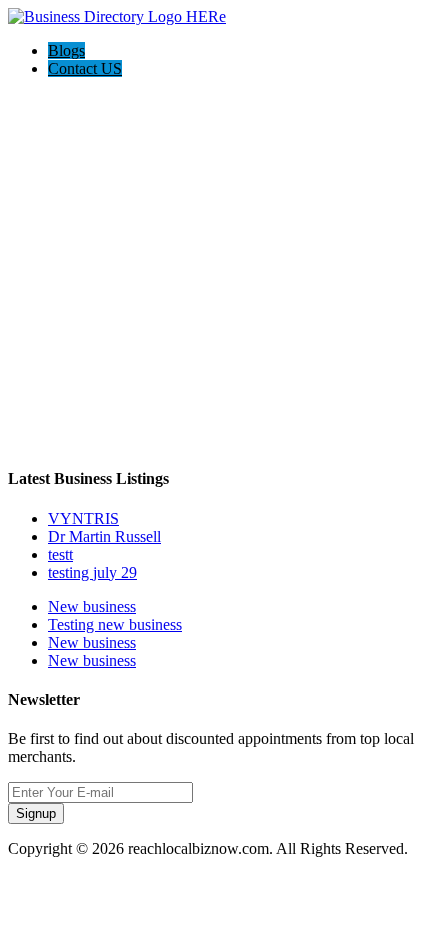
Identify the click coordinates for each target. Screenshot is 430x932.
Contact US (85, 68)
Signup (36, 813)
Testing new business (115, 624)
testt (60, 554)
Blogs (66, 50)
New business (92, 606)
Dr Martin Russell (104, 536)
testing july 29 (92, 572)
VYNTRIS (83, 518)
